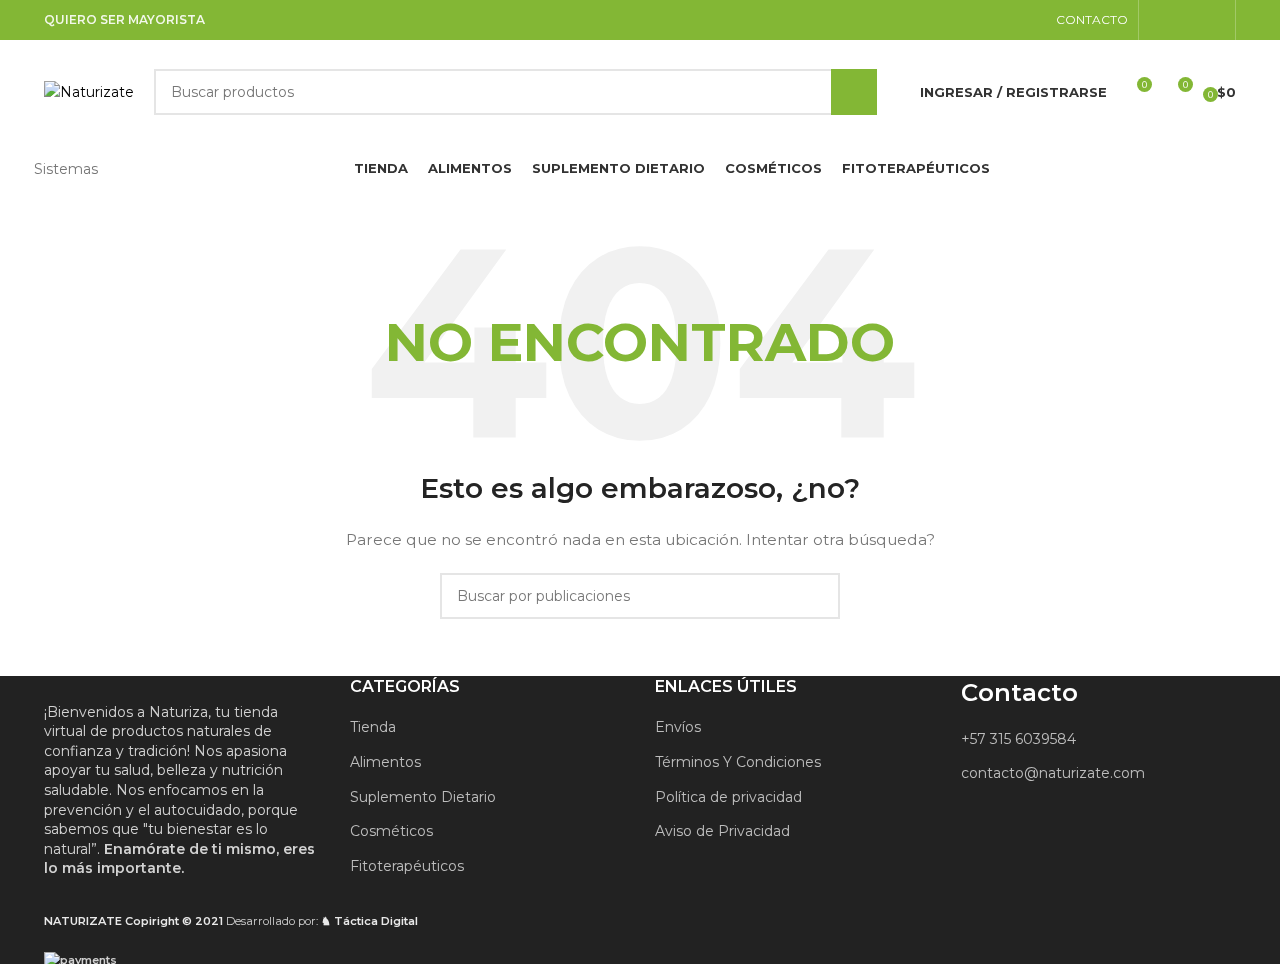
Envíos (678, 727)
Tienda (373, 727)
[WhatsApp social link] (1212, 19)
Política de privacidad (728, 797)
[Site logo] (89, 91)
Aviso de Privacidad (722, 831)
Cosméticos (391, 831)
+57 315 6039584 (1018, 739)
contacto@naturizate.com (1053, 773)
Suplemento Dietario (423, 797)
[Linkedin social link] (1186, 19)
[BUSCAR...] (854, 92)
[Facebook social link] (1161, 19)
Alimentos (385, 762)
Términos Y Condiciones (738, 762)
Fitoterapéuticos (407, 866)
